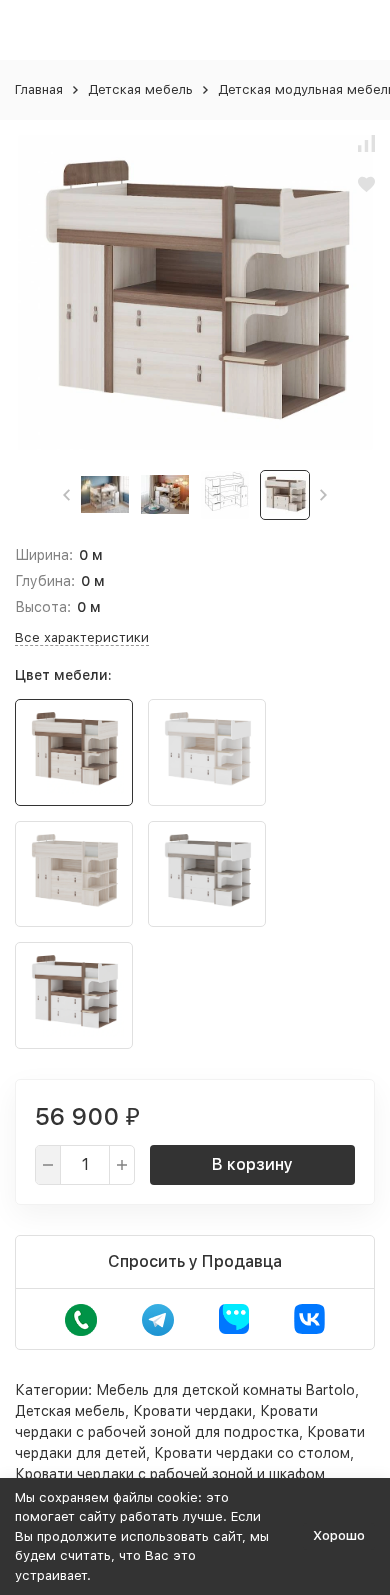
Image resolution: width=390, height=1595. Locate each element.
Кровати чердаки (192, 1411)
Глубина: (45, 581)
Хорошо (339, 1535)
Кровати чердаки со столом (252, 1453)
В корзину (252, 1164)
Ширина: (44, 555)
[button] (66, 495)
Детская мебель (140, 89)
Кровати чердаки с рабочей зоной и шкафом (170, 1474)
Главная (39, 89)
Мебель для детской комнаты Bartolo (225, 1390)
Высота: (43, 607)
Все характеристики (82, 637)
